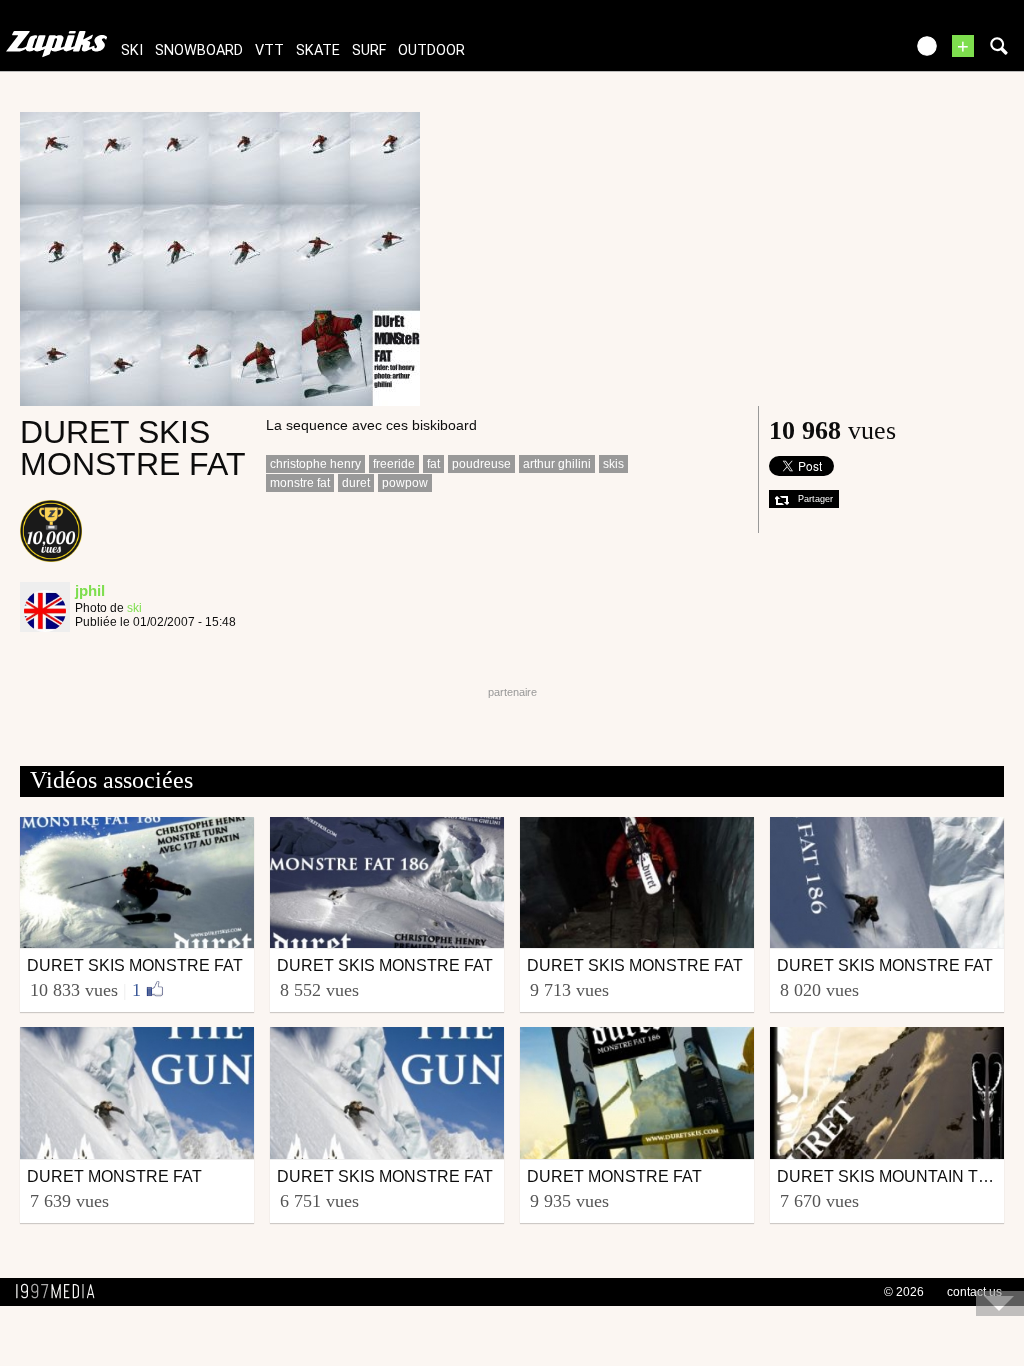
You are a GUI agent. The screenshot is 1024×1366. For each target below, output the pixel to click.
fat (433, 464)
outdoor (431, 50)
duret (356, 483)
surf (369, 50)
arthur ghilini (557, 464)
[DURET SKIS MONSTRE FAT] (220, 258)
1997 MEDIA (61, 1292)
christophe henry (315, 464)
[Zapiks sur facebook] (846, 52)
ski (132, 50)
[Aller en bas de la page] (1000, 1303)
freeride (394, 464)
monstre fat (300, 483)
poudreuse (481, 464)
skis (613, 464)
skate (318, 50)
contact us (974, 1292)
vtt (269, 50)
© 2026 (904, 1292)
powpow (405, 483)
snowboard (199, 50)
